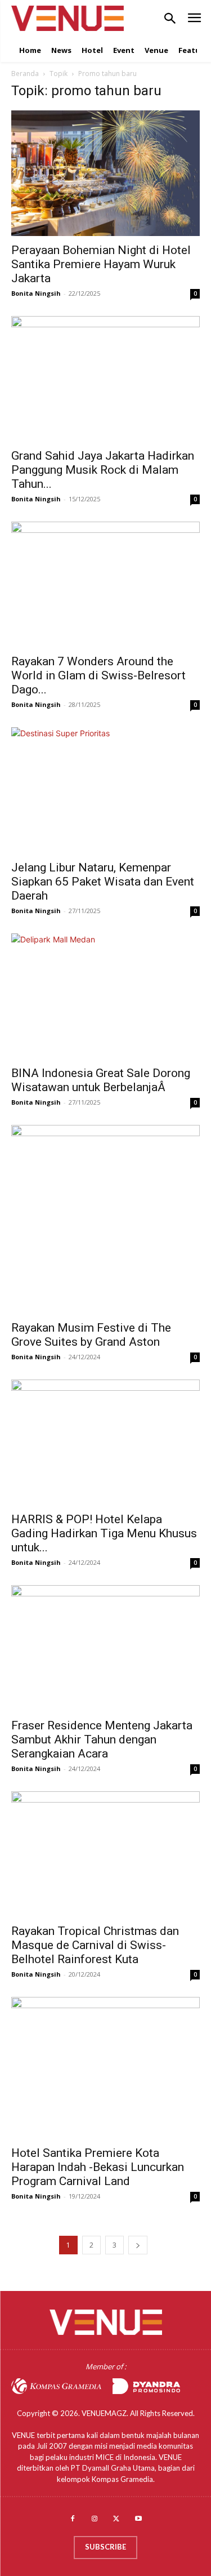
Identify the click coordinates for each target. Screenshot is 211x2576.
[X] (117, 2519)
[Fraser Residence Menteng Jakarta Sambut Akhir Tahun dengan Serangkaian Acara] (105, 1648)
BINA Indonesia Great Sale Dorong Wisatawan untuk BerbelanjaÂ (101, 1080)
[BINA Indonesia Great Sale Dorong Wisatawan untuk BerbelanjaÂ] (105, 996)
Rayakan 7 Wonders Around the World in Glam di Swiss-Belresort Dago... (98, 675)
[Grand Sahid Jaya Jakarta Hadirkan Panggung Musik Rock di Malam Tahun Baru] (105, 379)
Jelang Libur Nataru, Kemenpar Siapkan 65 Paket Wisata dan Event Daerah (103, 882)
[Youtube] (138, 2519)
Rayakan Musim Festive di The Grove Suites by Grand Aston (91, 1335)
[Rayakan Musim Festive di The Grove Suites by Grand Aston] (105, 1219)
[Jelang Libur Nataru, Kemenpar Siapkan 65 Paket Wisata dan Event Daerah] (105, 790)
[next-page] (138, 2245)
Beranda (25, 74)
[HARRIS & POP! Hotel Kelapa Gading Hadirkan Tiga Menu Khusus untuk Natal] (105, 1442)
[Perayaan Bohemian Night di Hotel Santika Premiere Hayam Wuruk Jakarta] (105, 173)
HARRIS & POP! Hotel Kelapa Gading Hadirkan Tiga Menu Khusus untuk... (104, 1533)
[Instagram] (95, 2519)
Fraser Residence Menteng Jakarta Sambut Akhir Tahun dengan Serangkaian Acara (102, 1739)
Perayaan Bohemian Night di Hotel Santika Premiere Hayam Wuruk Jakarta (101, 264)
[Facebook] (73, 2519)
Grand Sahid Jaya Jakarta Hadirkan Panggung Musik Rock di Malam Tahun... (103, 470)
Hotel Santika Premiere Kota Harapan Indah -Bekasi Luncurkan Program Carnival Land (98, 2167)
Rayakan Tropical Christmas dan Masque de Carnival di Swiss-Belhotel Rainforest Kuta (95, 1945)
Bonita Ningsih (36, 293)
